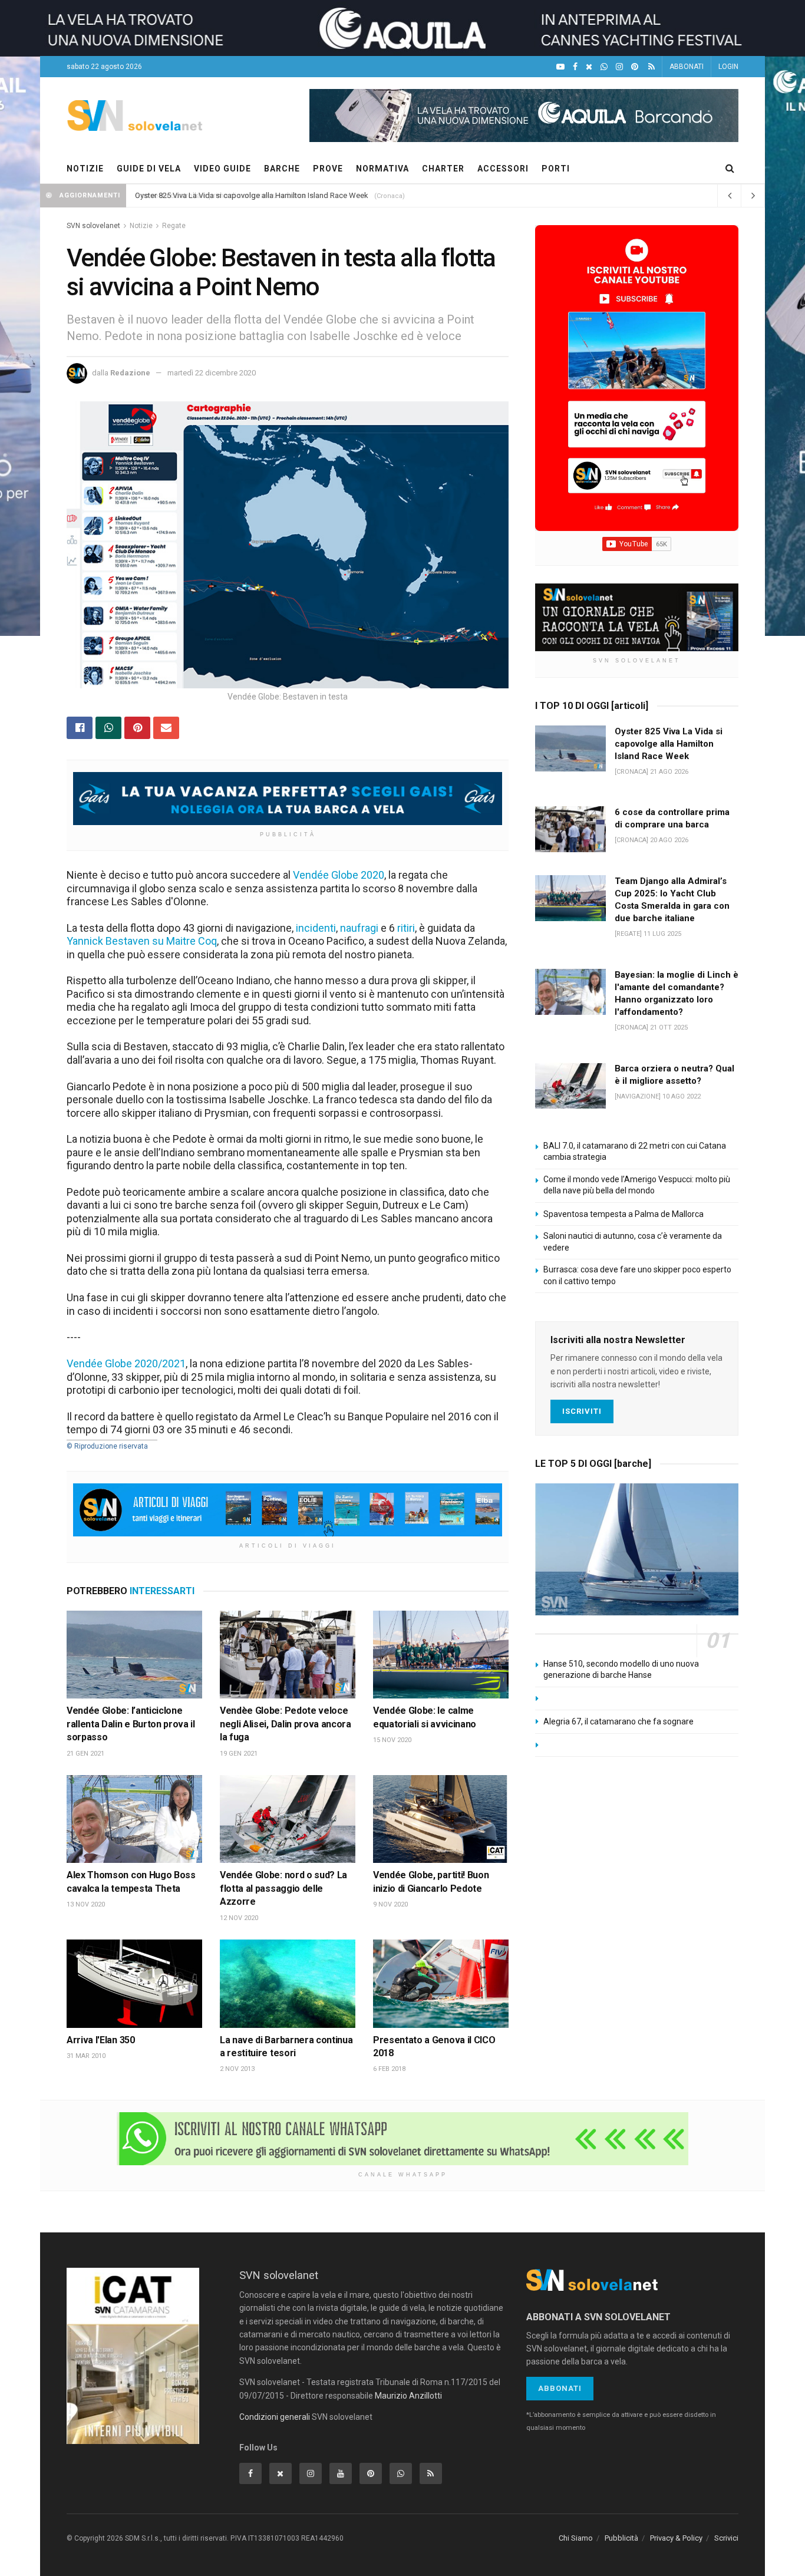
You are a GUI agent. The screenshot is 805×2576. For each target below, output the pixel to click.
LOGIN (728, 67)
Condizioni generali (275, 2417)
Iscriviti (582, 1411)
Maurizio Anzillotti (408, 2396)
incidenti (316, 928)
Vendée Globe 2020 (339, 875)
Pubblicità (621, 2538)
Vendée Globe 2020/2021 (126, 1363)
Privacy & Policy (676, 2538)
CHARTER (443, 169)
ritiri (406, 928)
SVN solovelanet (93, 226)
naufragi (359, 928)
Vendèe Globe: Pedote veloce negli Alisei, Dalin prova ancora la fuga (286, 1724)
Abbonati (560, 2388)
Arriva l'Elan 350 (101, 2040)
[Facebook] (575, 67)
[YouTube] (560, 67)
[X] (589, 67)
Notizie (141, 226)
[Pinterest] (635, 67)
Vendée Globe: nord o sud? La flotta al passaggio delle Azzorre (283, 1888)
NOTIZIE (85, 169)
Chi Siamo (576, 2538)
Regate (174, 226)
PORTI (556, 169)
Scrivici (726, 2538)
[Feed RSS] (651, 67)
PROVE (328, 169)
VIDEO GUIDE (222, 169)
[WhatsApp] (604, 67)
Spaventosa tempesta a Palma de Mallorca (623, 1214)
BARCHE (282, 169)
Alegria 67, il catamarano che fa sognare (618, 1721)
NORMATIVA (382, 169)
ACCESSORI (503, 169)
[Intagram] (619, 67)
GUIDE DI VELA (149, 169)
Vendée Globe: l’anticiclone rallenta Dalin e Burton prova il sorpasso (131, 1724)
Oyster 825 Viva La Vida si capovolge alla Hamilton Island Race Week (252, 195)
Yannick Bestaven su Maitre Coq (142, 941)
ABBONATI (687, 67)
